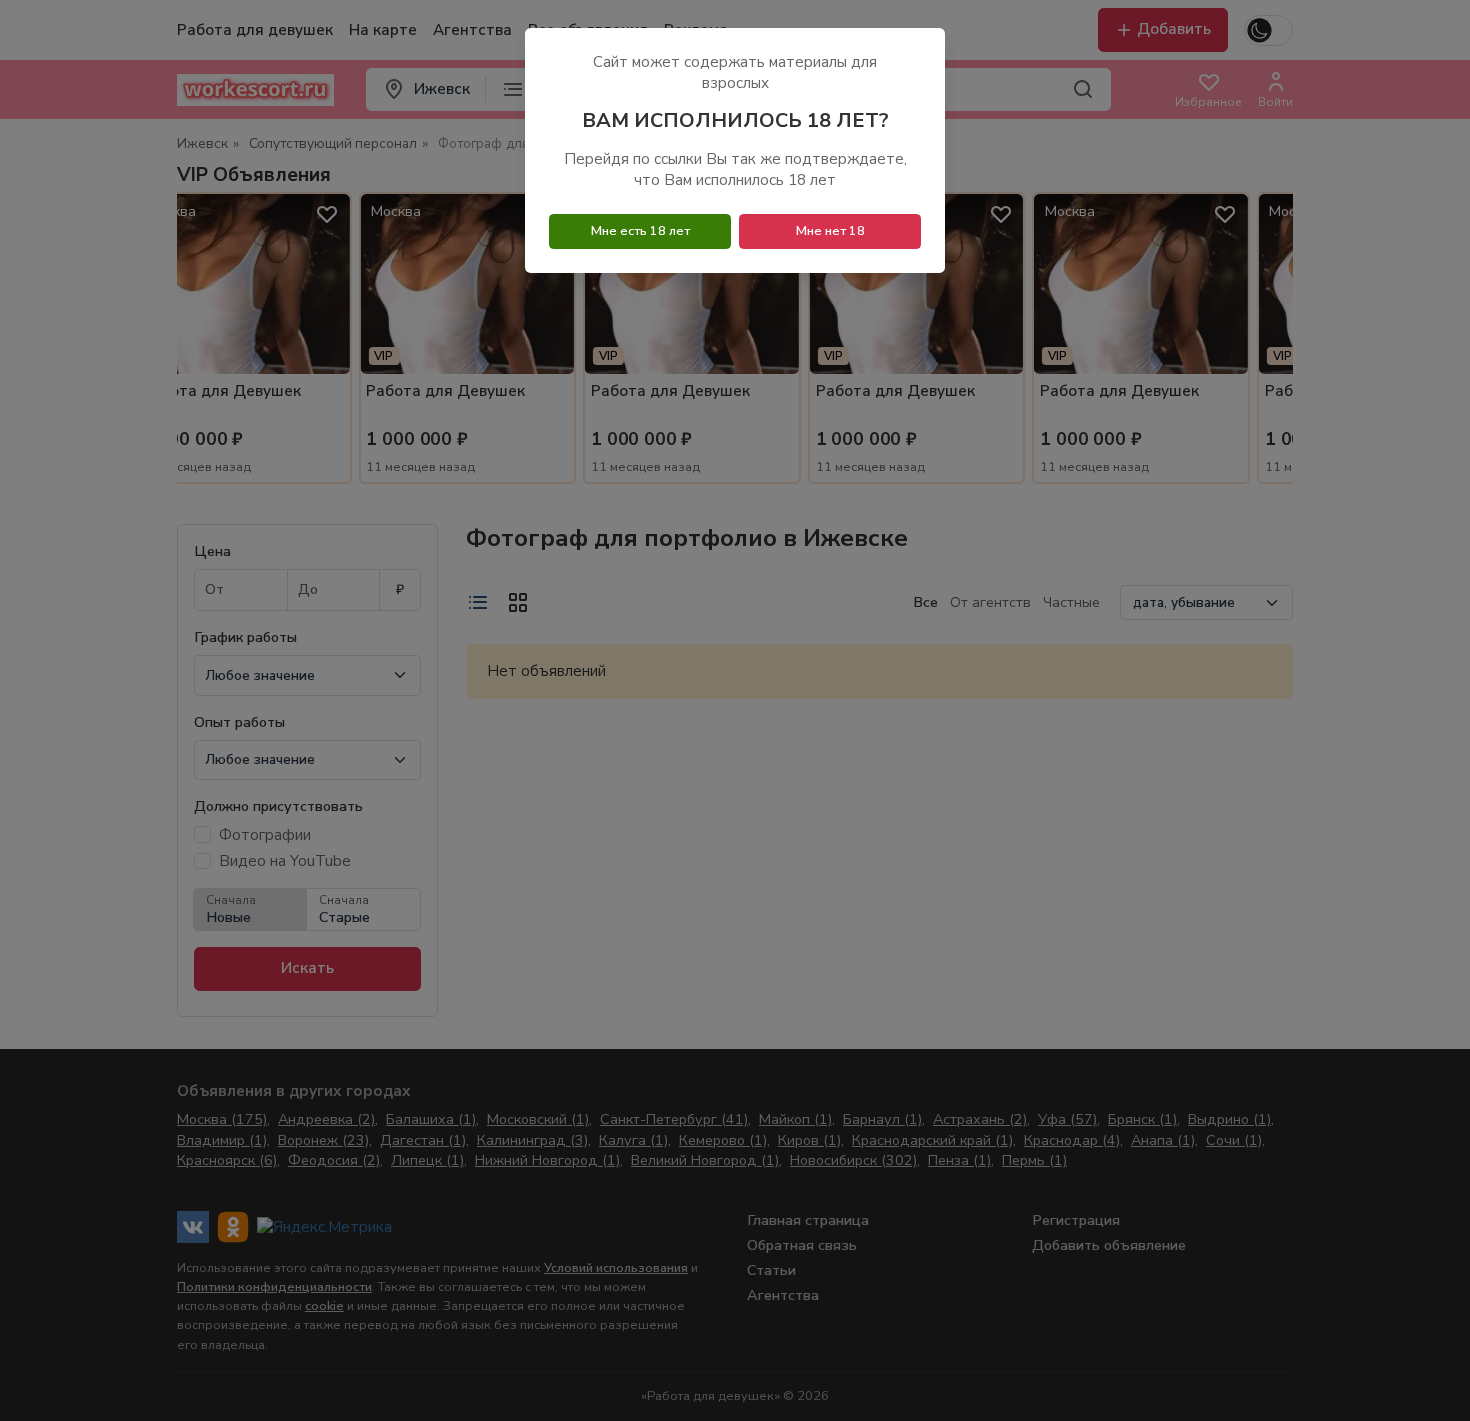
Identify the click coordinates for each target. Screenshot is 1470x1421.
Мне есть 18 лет (640, 231)
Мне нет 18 (830, 231)
